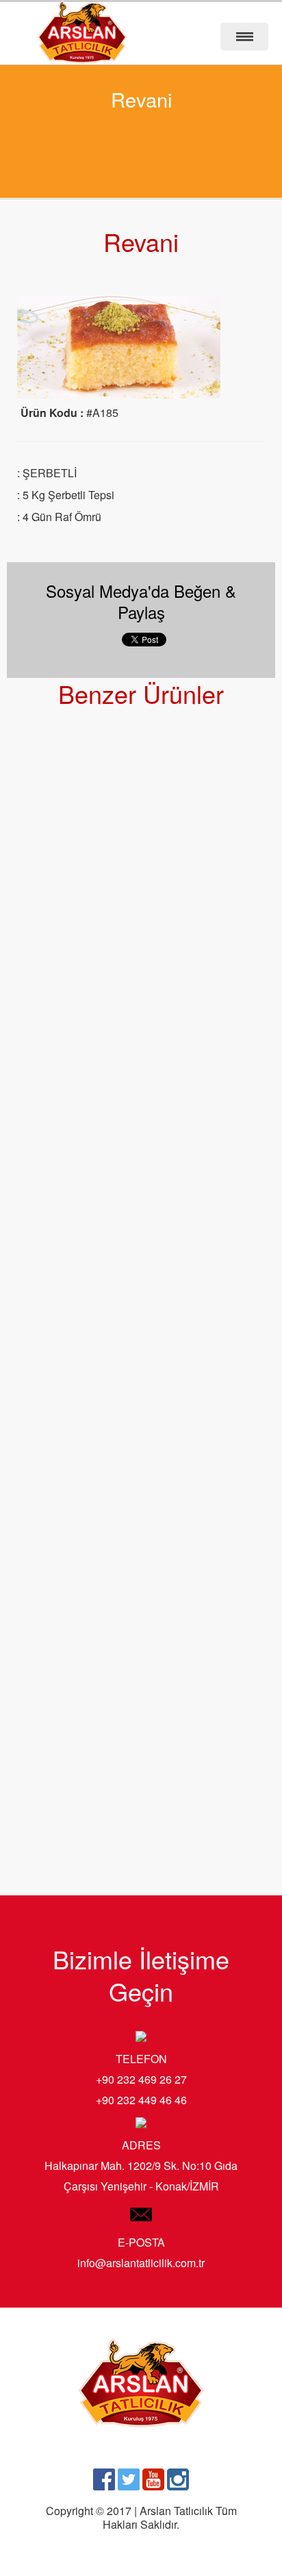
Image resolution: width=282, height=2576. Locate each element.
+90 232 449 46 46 (141, 2100)
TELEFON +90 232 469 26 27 (141, 2069)
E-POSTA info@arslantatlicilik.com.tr (141, 2252)
